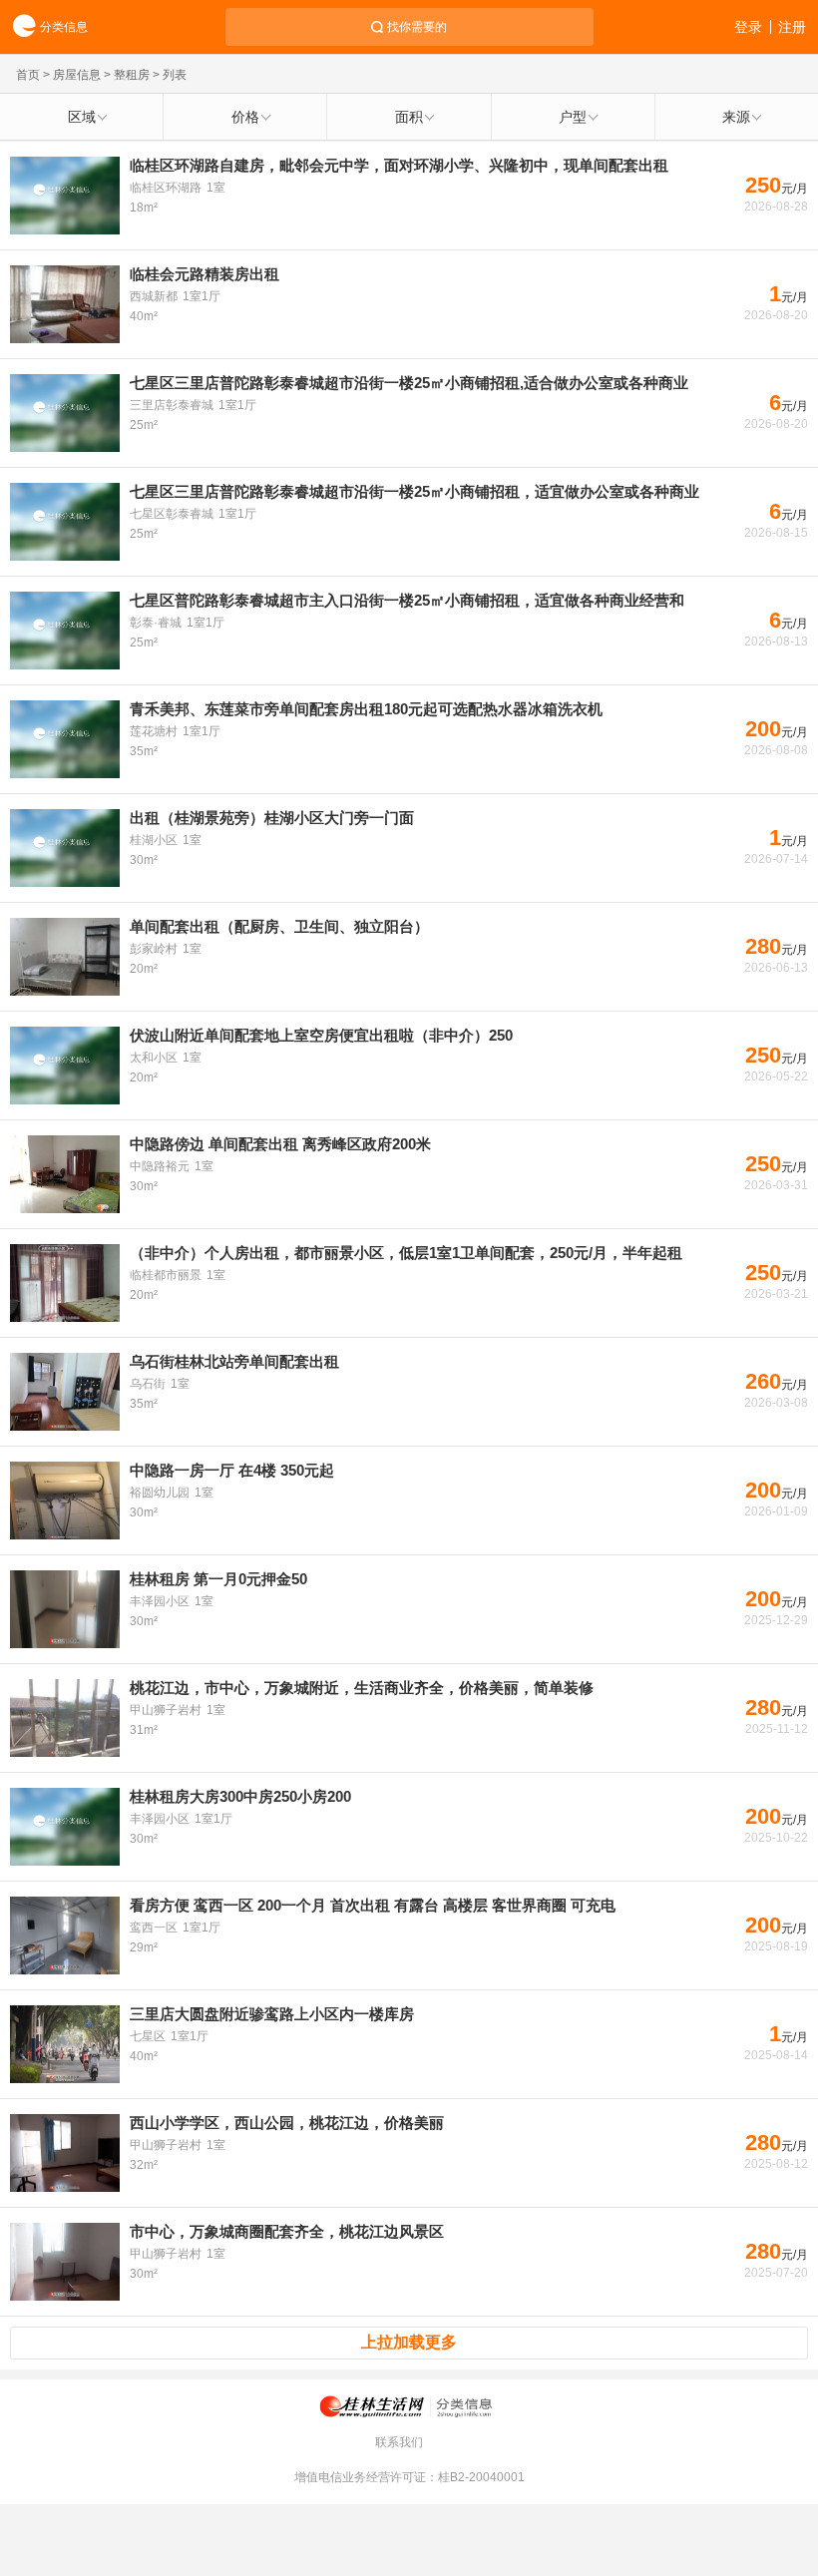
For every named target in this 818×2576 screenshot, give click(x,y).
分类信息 (64, 27)
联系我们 (399, 2442)
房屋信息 (77, 75)
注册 (792, 27)
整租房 (132, 75)
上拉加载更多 (409, 2342)
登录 (748, 27)
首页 (28, 75)
